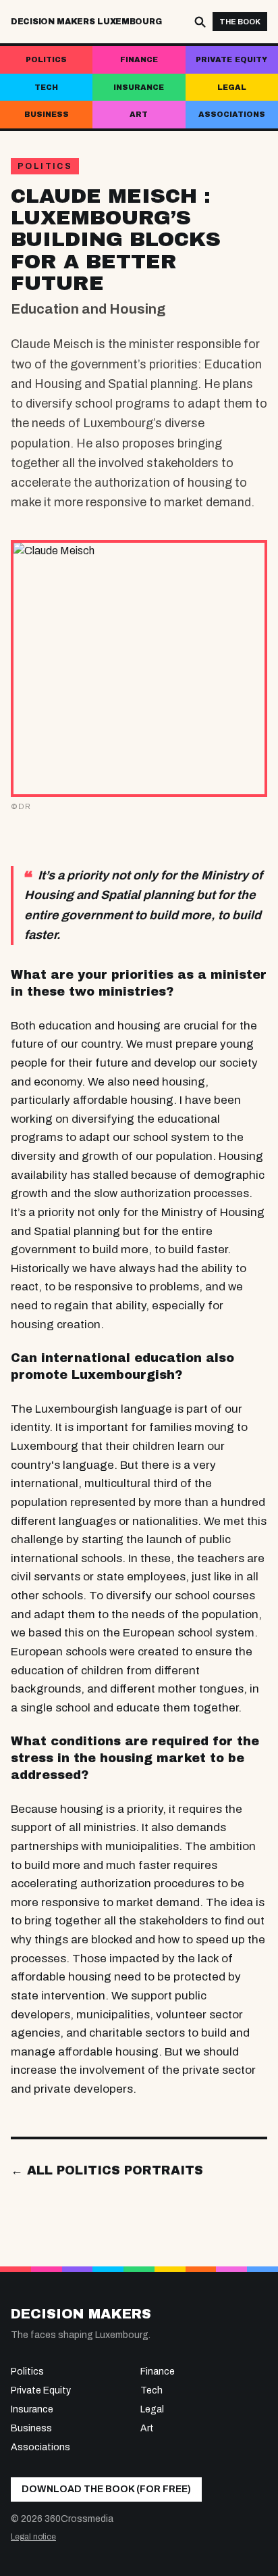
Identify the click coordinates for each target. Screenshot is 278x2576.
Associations (232, 114)
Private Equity (231, 59)
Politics (46, 59)
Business (47, 114)
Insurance (139, 87)
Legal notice (33, 2537)
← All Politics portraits (107, 2170)
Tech (46, 87)
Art (139, 114)
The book (240, 22)
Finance (139, 59)
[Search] (200, 22)
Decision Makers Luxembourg (86, 22)
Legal (232, 87)
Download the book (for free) (106, 2489)
